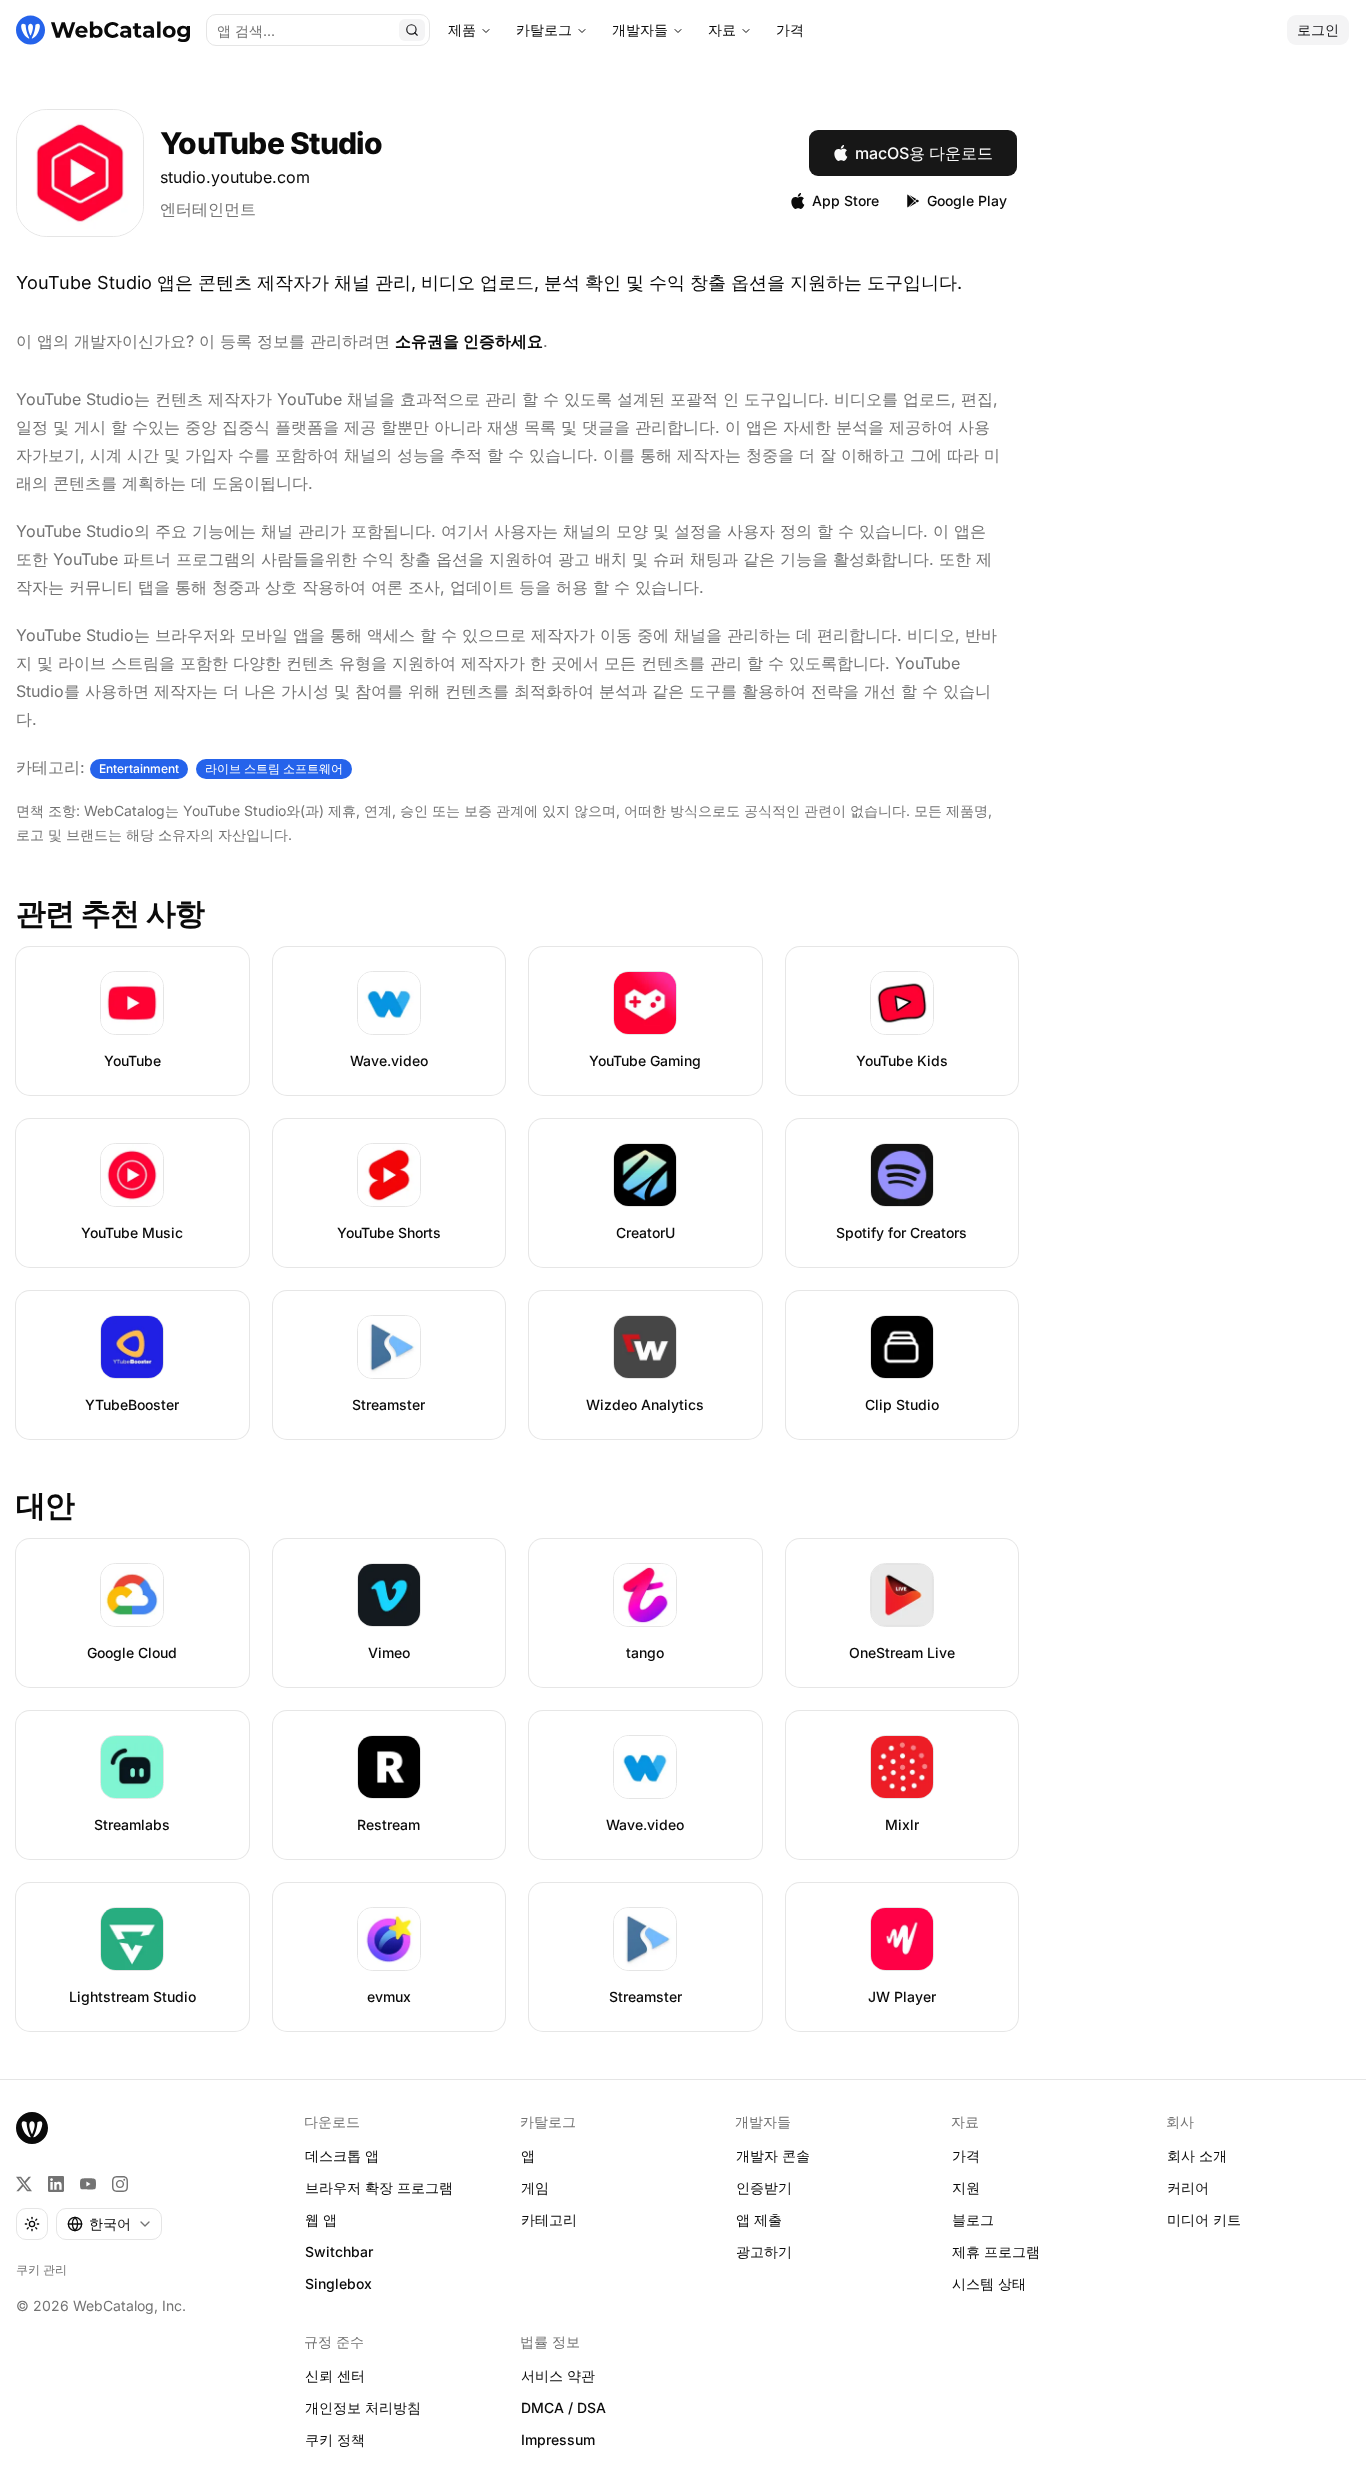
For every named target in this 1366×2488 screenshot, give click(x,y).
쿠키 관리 (41, 2269)
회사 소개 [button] (1197, 2155)
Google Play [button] (967, 200)
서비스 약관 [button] (558, 2375)
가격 (790, 29)
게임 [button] (535, 2187)
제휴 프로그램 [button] (996, 2251)
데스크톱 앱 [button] (342, 2155)
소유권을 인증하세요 (469, 341)
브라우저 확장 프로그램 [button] (379, 2187)
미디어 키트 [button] (1204, 2219)
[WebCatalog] (32, 2128)
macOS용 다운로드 (924, 153)
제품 (462, 29)
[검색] (412, 30)
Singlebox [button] (338, 2283)
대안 (45, 1505)
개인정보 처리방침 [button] (363, 2407)
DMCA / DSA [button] (563, 2407)
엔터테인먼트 (208, 209)
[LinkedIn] (56, 2184)
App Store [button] (845, 200)
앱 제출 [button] (759, 2219)
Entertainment (139, 768)
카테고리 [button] (549, 2219)
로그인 (1318, 29)
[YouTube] (88, 2184)
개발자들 (640, 29)
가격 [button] (966, 2155)
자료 (722, 29)
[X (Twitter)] (24, 2184)
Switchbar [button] (339, 2251)
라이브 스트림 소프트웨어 (274, 768)
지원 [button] (966, 2187)
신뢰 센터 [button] (335, 2375)
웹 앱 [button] (321, 2219)
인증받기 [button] (764, 2187)
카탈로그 (544, 29)
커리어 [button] (1188, 2187)
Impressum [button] (558, 2439)
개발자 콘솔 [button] (773, 2155)
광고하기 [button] (764, 2251)
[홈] (103, 30)
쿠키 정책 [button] (335, 2439)
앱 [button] (528, 2155)
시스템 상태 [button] (989, 2283)
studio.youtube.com (235, 177)
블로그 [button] (973, 2219)
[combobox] (109, 2224)
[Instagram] (120, 2184)
